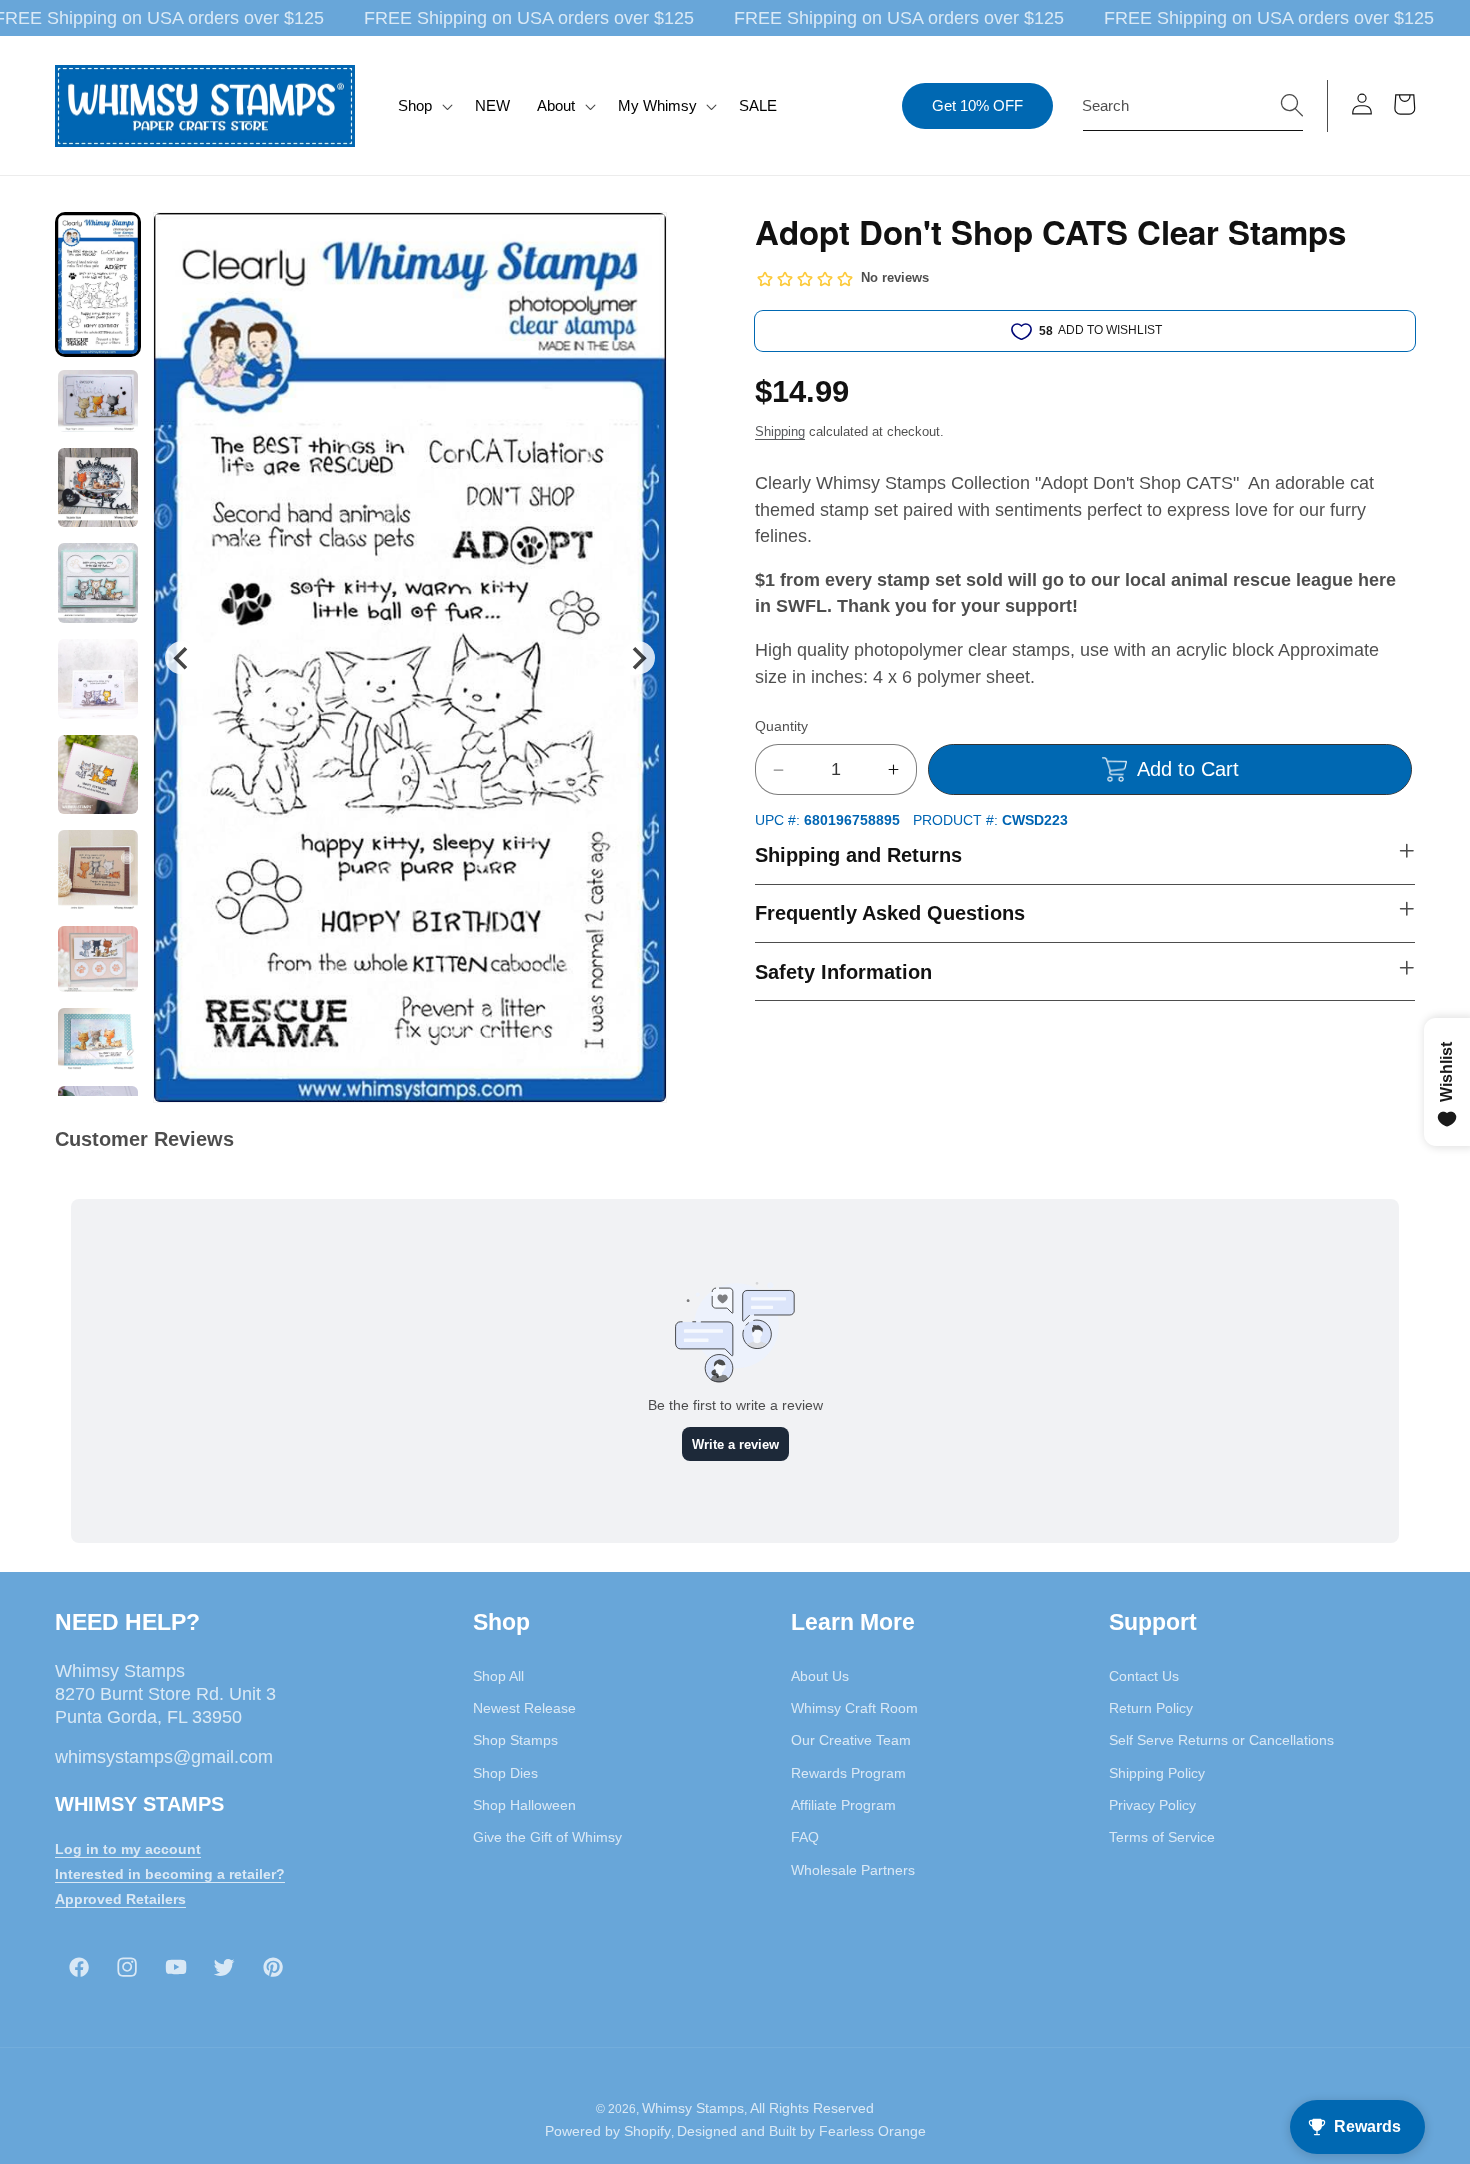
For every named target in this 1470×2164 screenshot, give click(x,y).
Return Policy (1151, 1707)
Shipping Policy (1157, 1772)
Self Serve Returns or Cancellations (1221, 1740)
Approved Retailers (120, 1898)
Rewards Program (848, 1772)
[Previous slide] (181, 657)
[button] (423, 106)
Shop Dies (505, 1772)
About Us (820, 1675)
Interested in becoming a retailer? (170, 1873)
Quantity (781, 727)
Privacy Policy (1152, 1804)
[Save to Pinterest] (639, 240)
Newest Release (524, 1707)
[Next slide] (638, 657)
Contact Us (1144, 1675)
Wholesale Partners (853, 1869)
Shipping (780, 431)
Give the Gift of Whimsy (547, 1836)
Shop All (498, 1675)
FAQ (805, 1836)
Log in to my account (128, 1848)
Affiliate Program (843, 1804)
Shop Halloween (524, 1804)
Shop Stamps (515, 1740)
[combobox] (1193, 106)
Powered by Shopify (608, 2132)
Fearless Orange (872, 2132)
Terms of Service (1162, 1836)
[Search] (1292, 105)
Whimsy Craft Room (854, 1707)
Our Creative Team (851, 1740)
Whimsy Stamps (693, 2108)
